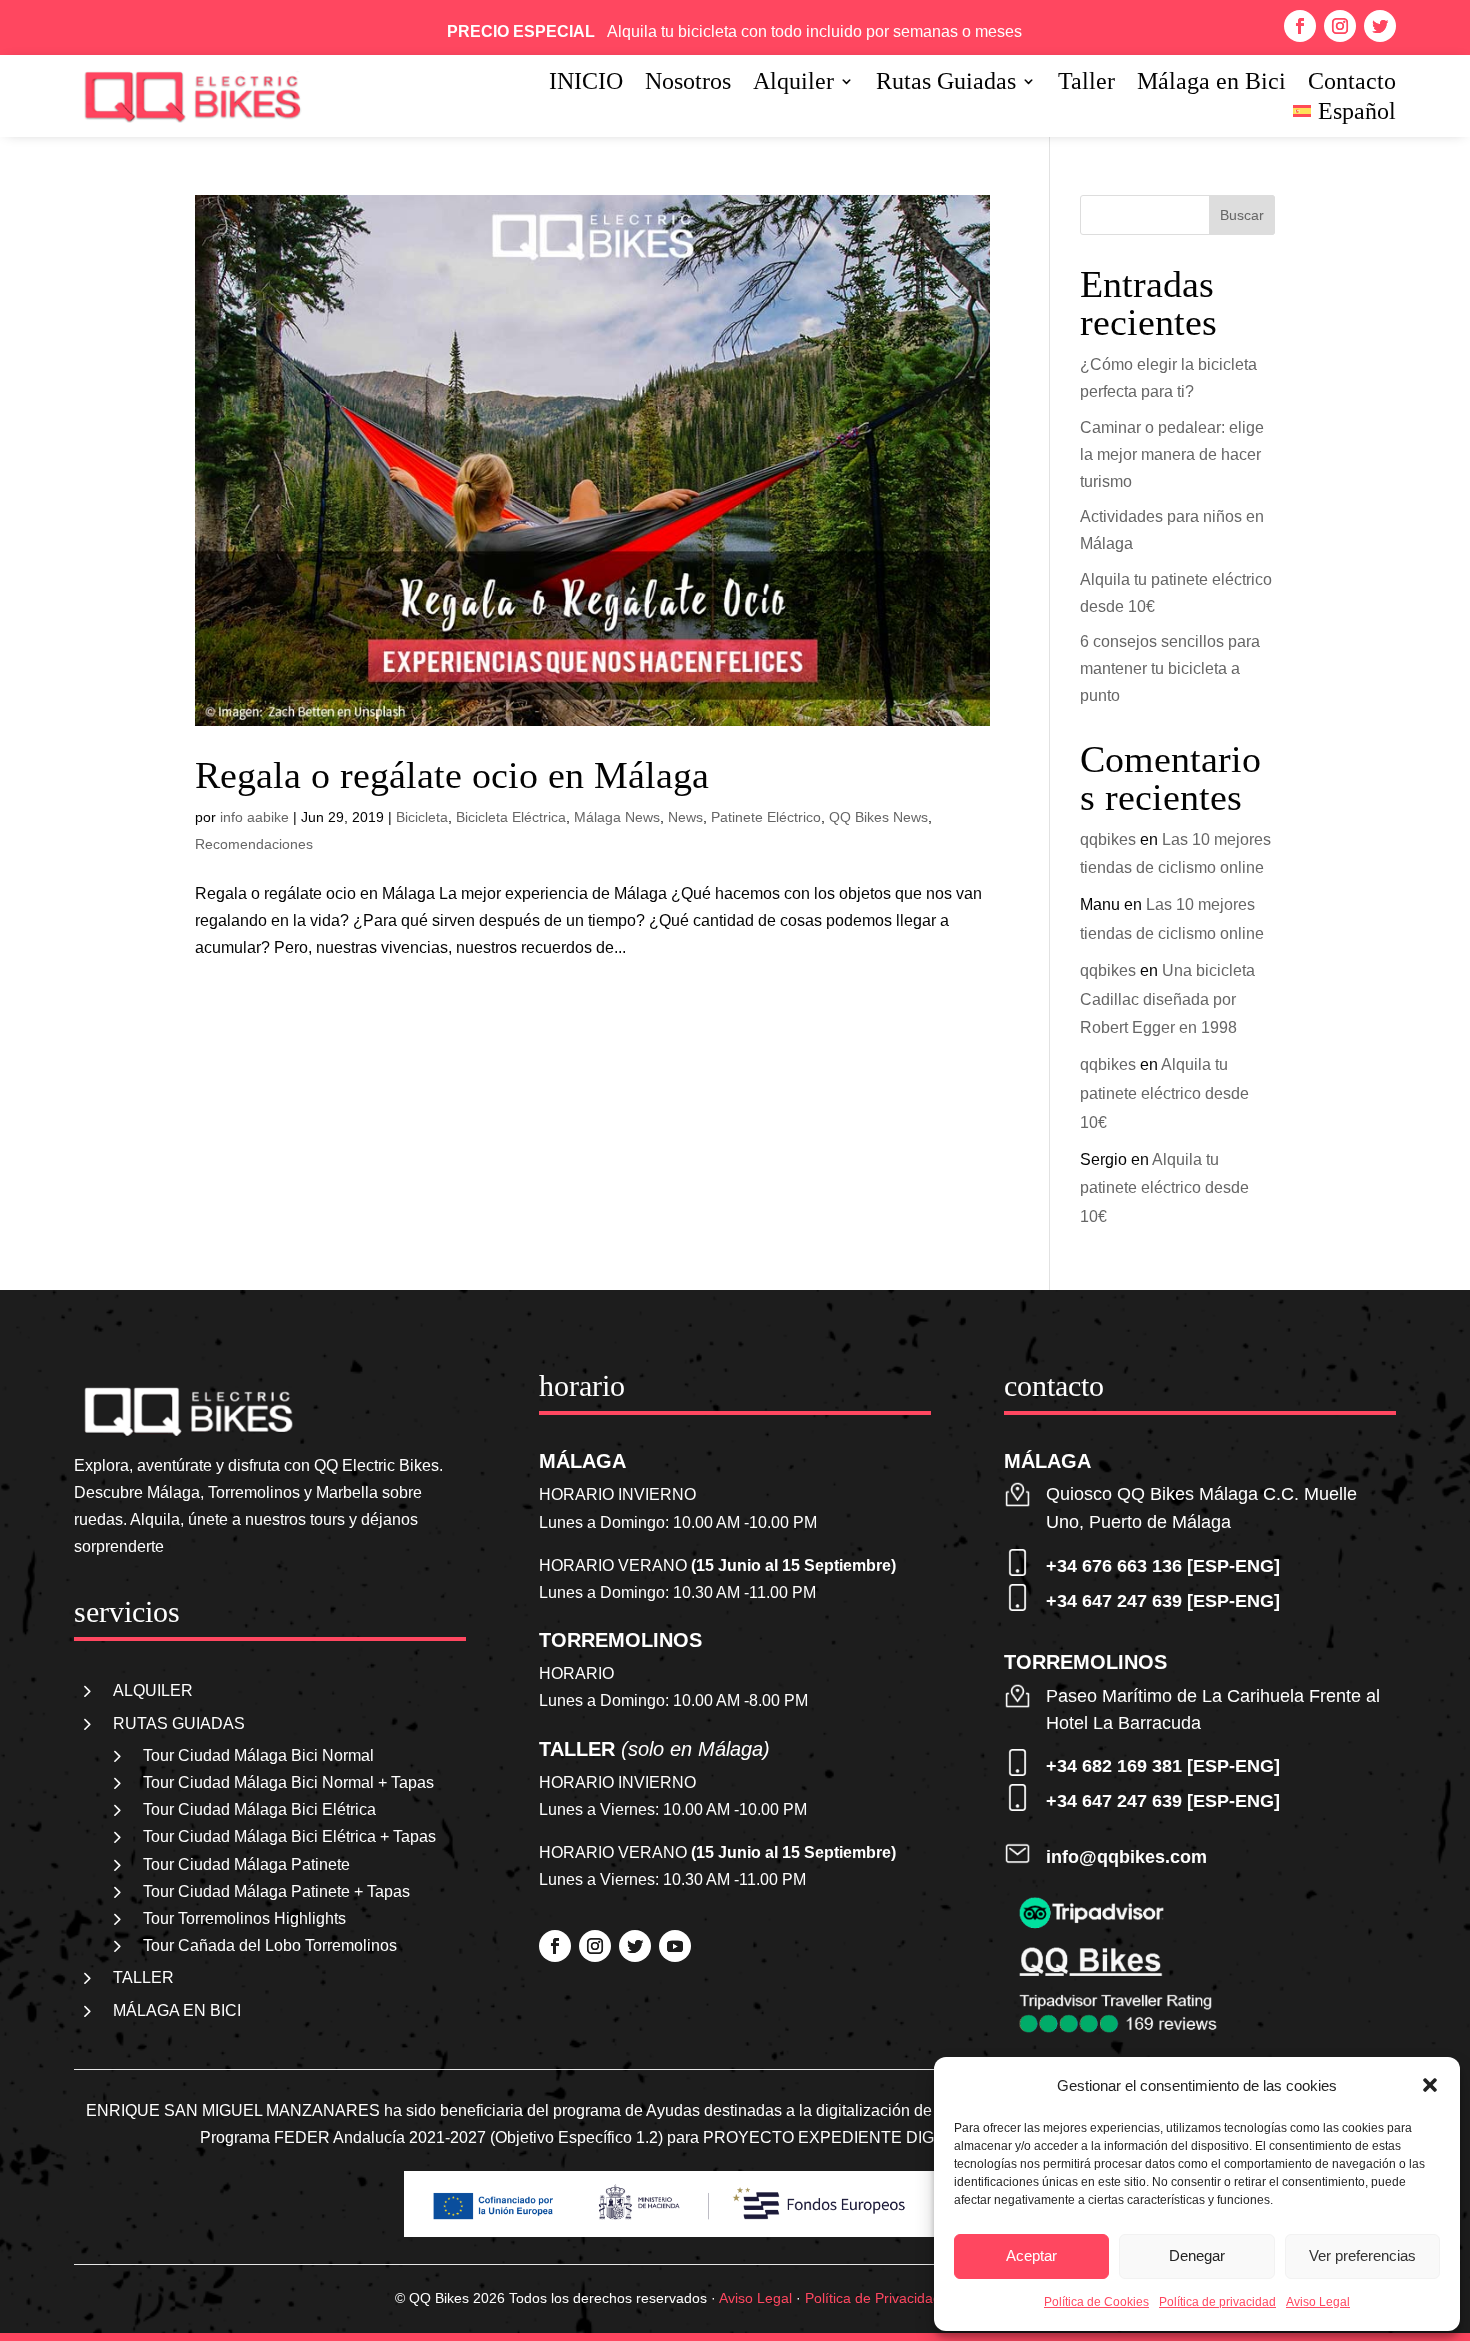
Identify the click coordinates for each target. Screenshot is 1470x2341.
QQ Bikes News (878, 817)
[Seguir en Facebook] (1300, 26)
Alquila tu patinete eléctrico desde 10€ (1164, 1093)
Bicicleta (422, 817)
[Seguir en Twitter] (1380, 26)
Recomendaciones (254, 844)
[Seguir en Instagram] (1340, 26)
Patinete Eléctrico (766, 817)
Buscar (1242, 215)
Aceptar (1031, 2255)
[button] (1430, 2085)
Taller (1086, 84)
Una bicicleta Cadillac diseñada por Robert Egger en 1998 (1167, 999)
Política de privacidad (1217, 2302)
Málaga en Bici (1211, 84)
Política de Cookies (1096, 2302)
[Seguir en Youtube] (675, 1946)
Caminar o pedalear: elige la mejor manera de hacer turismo (1172, 454)
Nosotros (688, 84)
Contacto (1352, 84)
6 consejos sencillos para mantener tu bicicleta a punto (1170, 668)
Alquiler (793, 84)
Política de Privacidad (873, 2298)
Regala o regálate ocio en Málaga (452, 775)
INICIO (586, 84)
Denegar (1197, 2255)
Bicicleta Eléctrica (511, 817)
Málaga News (617, 817)
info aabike (254, 817)
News (685, 817)
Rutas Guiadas (946, 84)
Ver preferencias (1362, 2255)
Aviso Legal (1318, 2302)
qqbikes (1108, 839)
